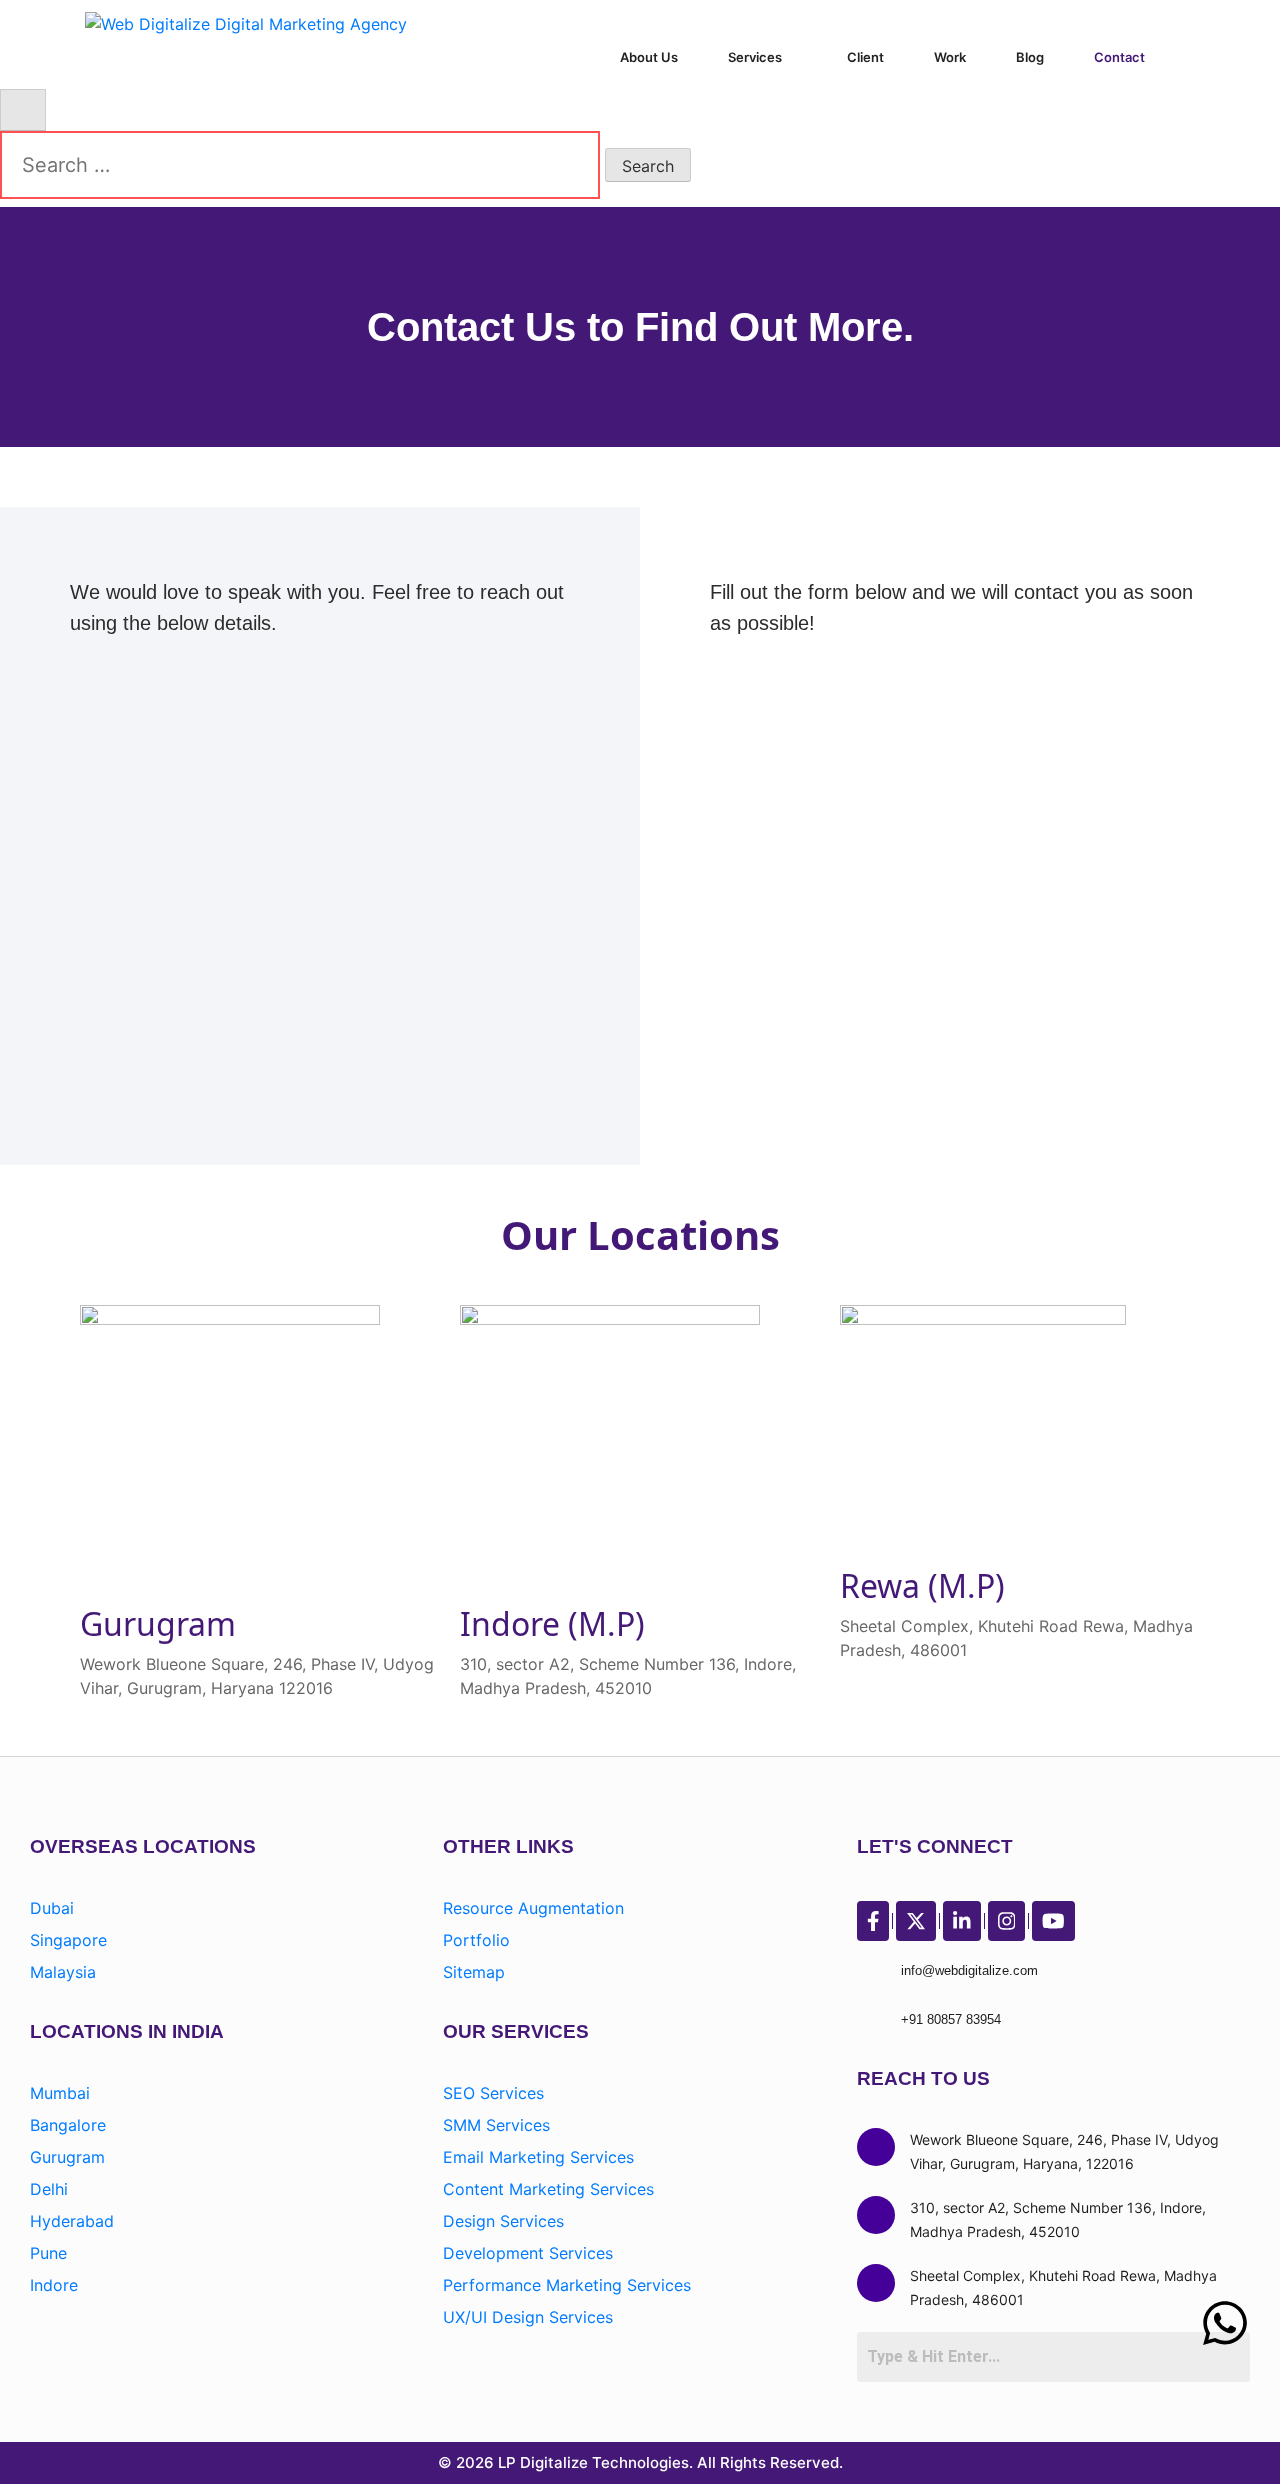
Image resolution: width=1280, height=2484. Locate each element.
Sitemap (474, 1972)
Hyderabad (72, 2221)
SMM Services (496, 2125)
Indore (54, 2285)
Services (755, 57)
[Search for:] (300, 165)
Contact (1119, 57)
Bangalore (68, 2125)
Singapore (68, 1940)
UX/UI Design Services (528, 2317)
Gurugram (67, 2157)
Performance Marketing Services (567, 2285)
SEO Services (493, 2093)
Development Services (528, 2253)
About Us (649, 57)
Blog (1030, 57)
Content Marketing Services (548, 2189)
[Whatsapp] (1225, 2323)
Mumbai (60, 2093)
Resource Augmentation (533, 1908)
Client (865, 57)
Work (950, 57)
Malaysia (63, 1972)
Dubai (52, 1908)
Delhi (49, 2189)
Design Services (503, 2221)
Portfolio (476, 1940)
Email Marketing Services (538, 2157)
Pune (48, 2253)
